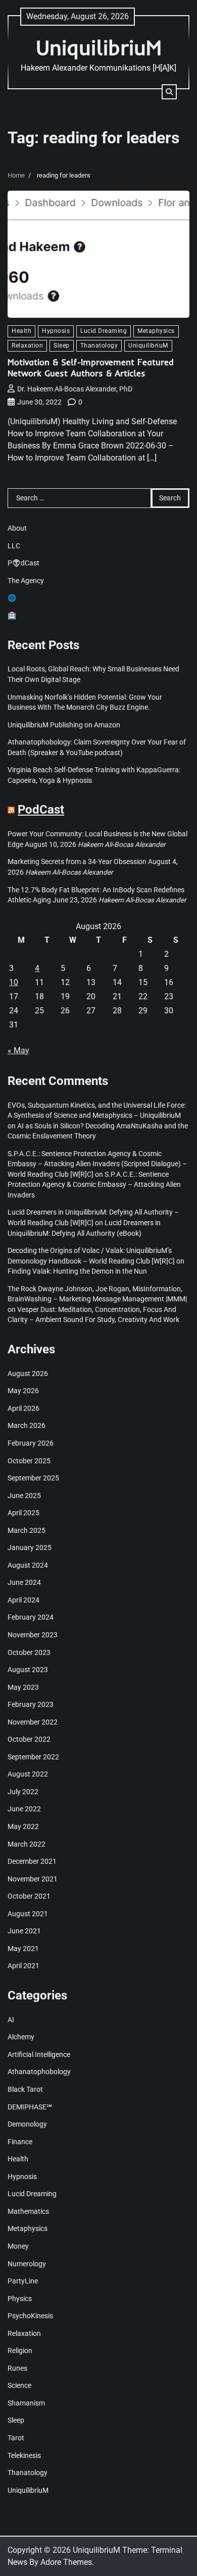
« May (18, 1050)
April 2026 (23, 1408)
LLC (14, 546)
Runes (17, 2368)
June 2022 (24, 1809)
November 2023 (33, 1635)
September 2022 (33, 1757)
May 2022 (23, 1826)
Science (19, 2385)
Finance (20, 2142)
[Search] (169, 92)
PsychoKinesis (30, 2316)
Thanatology (99, 346)
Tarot (16, 2438)
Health (21, 331)
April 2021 (23, 1966)
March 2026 (27, 1425)
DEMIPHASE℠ (30, 2107)
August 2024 (28, 1565)
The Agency (26, 581)
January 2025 (30, 1548)
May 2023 (23, 1687)
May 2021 (23, 1949)
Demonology (27, 2124)
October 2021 (29, 1896)
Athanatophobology (39, 2072)
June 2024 (24, 1582)
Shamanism (26, 2403)
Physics (20, 2299)
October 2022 (29, 1739)
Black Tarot (25, 2089)
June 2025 (24, 1496)
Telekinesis (24, 2455)
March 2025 (27, 1530)
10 (14, 982)
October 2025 (29, 1461)
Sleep (62, 346)
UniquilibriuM (99, 47)
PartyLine (23, 2281)
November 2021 (33, 1879)
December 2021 (32, 1861)
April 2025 (23, 1513)
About (17, 528)
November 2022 (33, 1722)
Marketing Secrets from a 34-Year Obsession (77, 862)
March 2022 (27, 1844)
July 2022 (23, 1792)
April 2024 (23, 1600)
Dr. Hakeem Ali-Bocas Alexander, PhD (75, 389)
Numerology (27, 2264)
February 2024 (31, 1617)
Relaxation (27, 346)
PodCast (41, 810)
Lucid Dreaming (104, 331)
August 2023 (28, 1670)
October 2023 (29, 1652)
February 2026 (31, 1443)
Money (18, 2246)
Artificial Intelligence (39, 2054)
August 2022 (28, 1774)
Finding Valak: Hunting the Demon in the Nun (77, 1271)
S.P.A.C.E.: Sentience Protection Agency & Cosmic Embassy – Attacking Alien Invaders (94, 1185)
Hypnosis (56, 331)
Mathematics (28, 2211)
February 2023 (31, 1704)
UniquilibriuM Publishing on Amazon (64, 725)
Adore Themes (66, 2562)
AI (11, 2020)
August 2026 (28, 1373)
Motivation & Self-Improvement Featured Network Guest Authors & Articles (91, 367)
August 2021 (28, 1914)
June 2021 (24, 1931)
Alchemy (21, 2037)
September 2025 (33, 1478)
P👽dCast (23, 563)
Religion (20, 2351)
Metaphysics (156, 331)
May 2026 (23, 1391)
